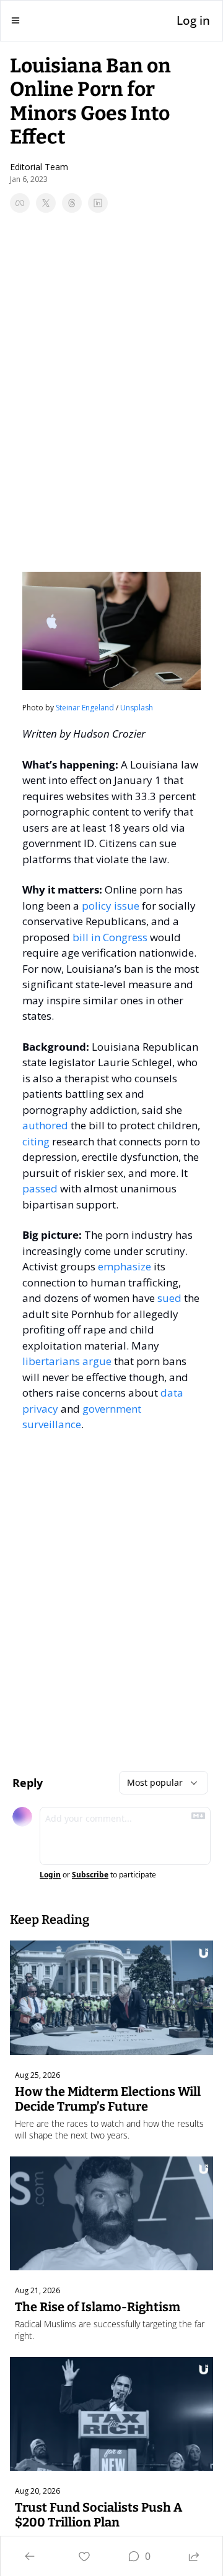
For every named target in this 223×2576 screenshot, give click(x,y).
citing (36, 1141)
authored (45, 1125)
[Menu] (15, 20)
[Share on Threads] (72, 203)
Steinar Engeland (85, 708)
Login (50, 1875)
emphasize (125, 1266)
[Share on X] (46, 203)
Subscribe (90, 1875)
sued (169, 1298)
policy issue (111, 906)
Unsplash (137, 708)
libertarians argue (67, 1361)
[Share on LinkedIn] (98, 203)
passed (40, 1188)
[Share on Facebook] (20, 203)
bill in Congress (110, 937)
